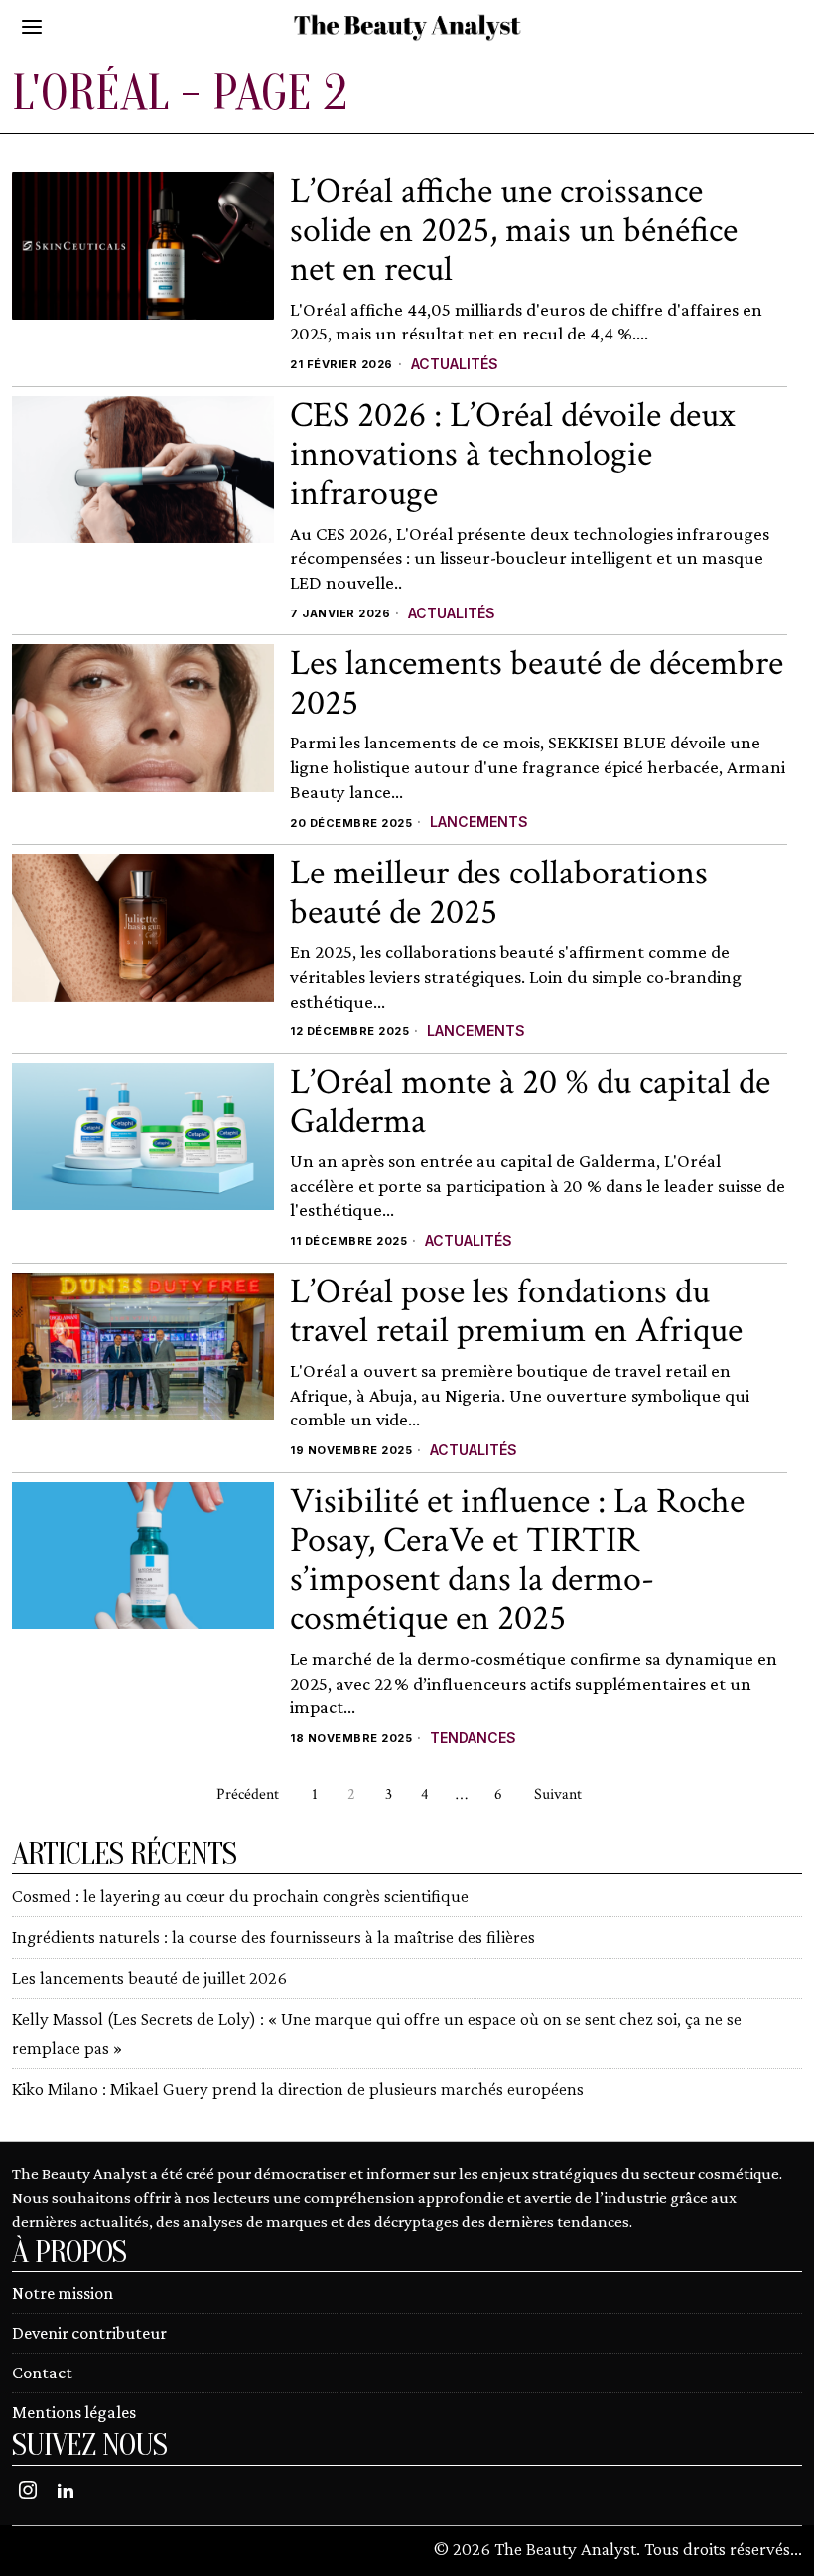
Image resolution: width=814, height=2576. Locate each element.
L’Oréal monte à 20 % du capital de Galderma (530, 1102)
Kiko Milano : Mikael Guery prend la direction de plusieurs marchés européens (298, 2088)
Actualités (455, 364)
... (796, 2549)
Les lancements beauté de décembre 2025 (537, 683)
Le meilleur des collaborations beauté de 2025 (499, 893)
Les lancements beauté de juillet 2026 (149, 1978)
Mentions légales (74, 2412)
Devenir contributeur (89, 2333)
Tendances (473, 1738)
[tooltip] (28, 2490)
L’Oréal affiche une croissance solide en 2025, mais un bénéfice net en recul (514, 231)
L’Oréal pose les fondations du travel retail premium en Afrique (516, 1312)
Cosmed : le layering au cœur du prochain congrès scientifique (240, 1896)
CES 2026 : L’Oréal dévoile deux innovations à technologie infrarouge (512, 455)
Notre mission (63, 2293)
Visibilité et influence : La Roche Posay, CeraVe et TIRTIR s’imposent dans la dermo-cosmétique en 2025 (517, 1560)
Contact (42, 2373)
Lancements (479, 821)
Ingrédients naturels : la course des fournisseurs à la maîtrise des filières (273, 1936)
